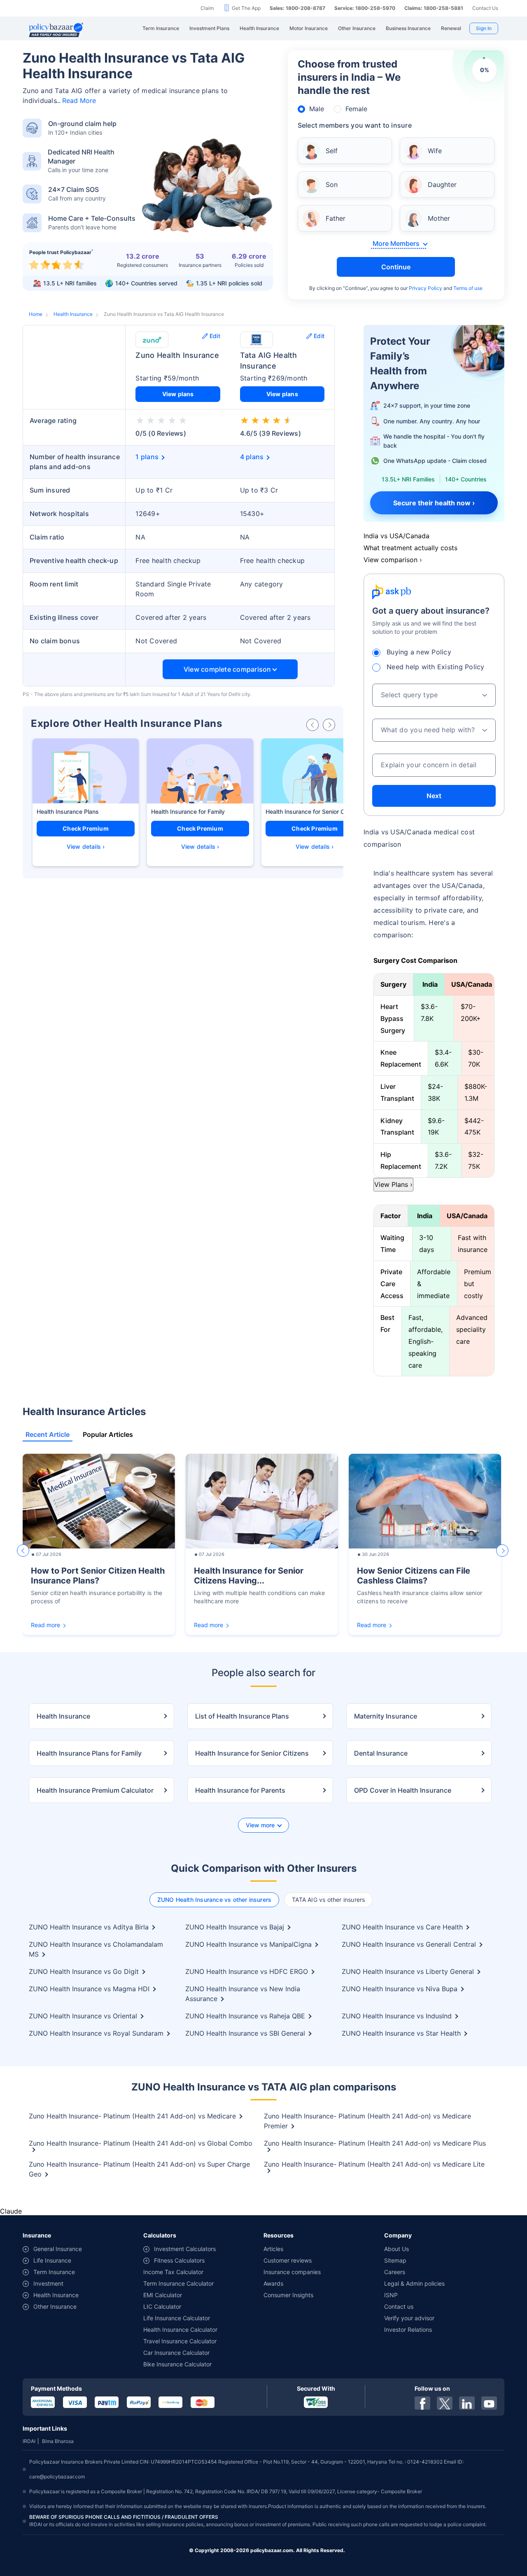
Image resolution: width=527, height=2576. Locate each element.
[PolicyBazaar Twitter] (445, 2403)
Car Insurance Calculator (176, 2353)
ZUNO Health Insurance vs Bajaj (235, 1927)
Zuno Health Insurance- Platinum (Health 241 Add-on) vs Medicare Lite (374, 2164)
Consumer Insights (288, 2295)
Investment (48, 2283)
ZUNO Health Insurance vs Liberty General (408, 1971)
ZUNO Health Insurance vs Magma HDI (89, 1989)
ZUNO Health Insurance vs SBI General (245, 2033)
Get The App (246, 8)
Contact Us (485, 8)
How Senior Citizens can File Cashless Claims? (414, 1576)
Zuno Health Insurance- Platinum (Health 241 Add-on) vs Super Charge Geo (139, 2169)
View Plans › (393, 1184)
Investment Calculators (185, 2249)
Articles (273, 2249)
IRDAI (29, 2441)
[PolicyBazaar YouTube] (489, 2403)
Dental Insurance (381, 1753)
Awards (273, 2283)
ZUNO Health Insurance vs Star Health (401, 2033)
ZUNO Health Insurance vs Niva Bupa (400, 1989)
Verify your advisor (409, 2318)
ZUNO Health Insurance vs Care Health (402, 1927)
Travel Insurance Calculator (180, 2341)
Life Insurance (52, 2260)
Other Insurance (55, 2306)
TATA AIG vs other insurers (328, 1900)
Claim (207, 8)
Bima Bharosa (58, 2441)
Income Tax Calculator (173, 2272)
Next (434, 796)
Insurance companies (292, 2272)
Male (317, 109)
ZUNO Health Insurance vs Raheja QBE (245, 2016)
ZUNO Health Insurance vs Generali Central (409, 1944)
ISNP (391, 2295)
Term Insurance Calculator (178, 2283)
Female (356, 109)
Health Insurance (73, 314)
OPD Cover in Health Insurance (403, 1790)
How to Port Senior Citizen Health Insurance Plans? (98, 1576)
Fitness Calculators (179, 2260)
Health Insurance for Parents (240, 1790)
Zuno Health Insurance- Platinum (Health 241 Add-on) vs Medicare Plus (375, 2143)
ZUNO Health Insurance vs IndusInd (397, 2016)
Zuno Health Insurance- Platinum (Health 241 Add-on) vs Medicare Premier (367, 2121)
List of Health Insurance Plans (242, 1716)
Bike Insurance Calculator (177, 2364)
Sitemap (395, 2260)
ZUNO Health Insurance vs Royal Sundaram (96, 2033)
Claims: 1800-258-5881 (434, 8)
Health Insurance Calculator (180, 2330)
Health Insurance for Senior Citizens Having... (249, 1576)
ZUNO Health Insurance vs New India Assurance (243, 1994)
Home (36, 314)
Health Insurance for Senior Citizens (314, 812)
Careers (395, 2272)
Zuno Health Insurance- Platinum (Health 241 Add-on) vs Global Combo (141, 2143)
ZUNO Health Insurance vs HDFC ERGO (247, 1971)
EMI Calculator (163, 2295)
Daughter (442, 185)
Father (336, 218)
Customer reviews (288, 2260)
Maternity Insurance (386, 1716)
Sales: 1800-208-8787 (297, 8)
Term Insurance (54, 2272)
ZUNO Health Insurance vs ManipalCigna (248, 1944)
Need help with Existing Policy (436, 667)
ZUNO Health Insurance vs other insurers (215, 1900)
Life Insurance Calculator (177, 2318)
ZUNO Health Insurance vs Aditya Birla (89, 1927)
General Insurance (58, 2249)
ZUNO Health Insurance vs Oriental (83, 2016)
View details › (86, 847)
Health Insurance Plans (68, 812)
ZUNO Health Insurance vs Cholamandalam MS (96, 1949)
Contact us (399, 2306)
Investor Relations (408, 2330)
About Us (396, 2249)
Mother (439, 218)
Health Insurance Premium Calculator (95, 1790)
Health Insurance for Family (188, 812)
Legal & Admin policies (414, 2283)
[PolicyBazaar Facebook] (422, 2403)
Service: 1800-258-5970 (365, 8)
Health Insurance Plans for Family (89, 1753)
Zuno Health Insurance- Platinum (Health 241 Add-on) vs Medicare (132, 2116)
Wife (435, 151)
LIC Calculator (162, 2306)
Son (332, 185)
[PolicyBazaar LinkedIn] (467, 2403)
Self (332, 151)
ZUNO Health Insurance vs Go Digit (84, 1971)
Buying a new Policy (419, 652)
